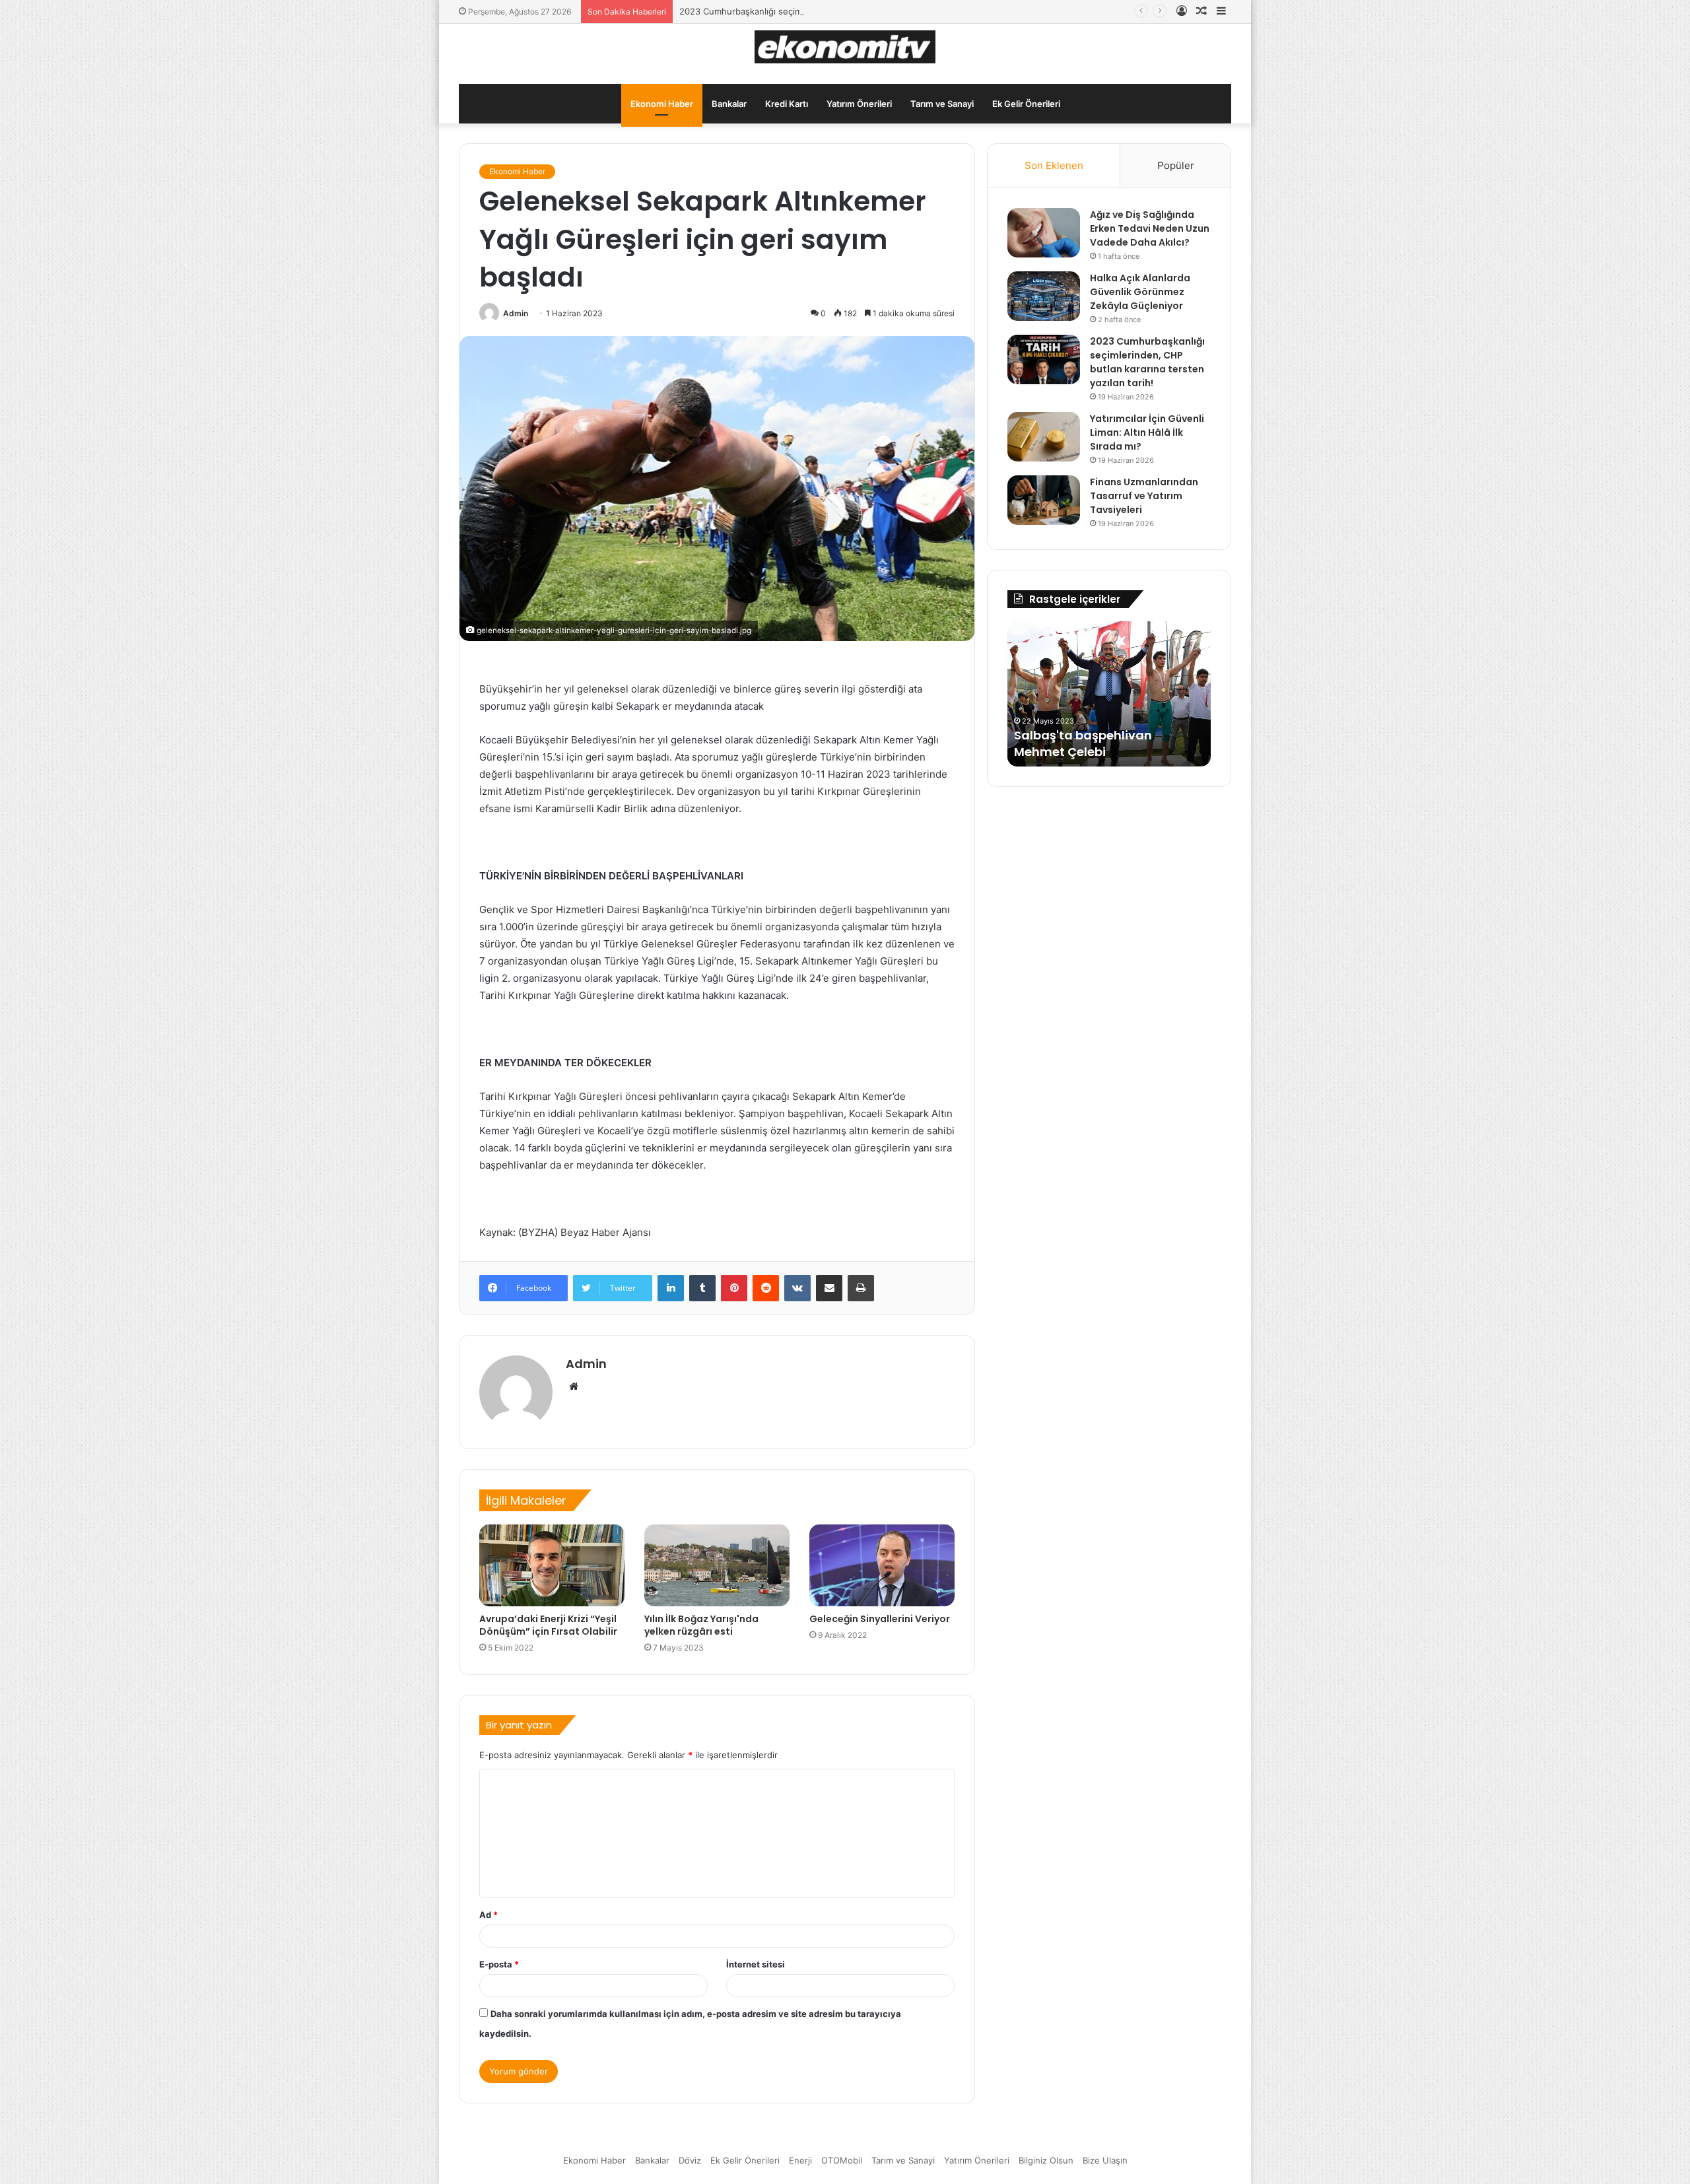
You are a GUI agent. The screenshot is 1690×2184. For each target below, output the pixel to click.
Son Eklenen (1054, 165)
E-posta (499, 1964)
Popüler (1176, 165)
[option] (1109, 694)
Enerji (800, 2160)
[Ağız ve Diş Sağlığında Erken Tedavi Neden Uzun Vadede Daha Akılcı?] (1044, 233)
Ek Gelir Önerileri (1026, 104)
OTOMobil (842, 2160)
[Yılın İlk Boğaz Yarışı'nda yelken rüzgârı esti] (717, 1565)
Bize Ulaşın (1105, 2160)
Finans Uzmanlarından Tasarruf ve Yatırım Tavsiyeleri (1144, 496)
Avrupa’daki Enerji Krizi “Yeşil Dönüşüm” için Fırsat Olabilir (548, 1625)
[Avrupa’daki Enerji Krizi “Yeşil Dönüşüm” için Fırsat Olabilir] (552, 1565)
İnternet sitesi (756, 1964)
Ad (489, 1915)
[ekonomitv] (845, 47)
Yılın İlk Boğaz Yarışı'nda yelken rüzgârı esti (701, 1625)
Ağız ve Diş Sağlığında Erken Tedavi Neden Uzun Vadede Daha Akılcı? (1150, 228)
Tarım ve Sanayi (942, 104)
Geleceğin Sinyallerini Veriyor (880, 1619)
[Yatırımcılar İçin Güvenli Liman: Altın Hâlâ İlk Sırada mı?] (1044, 437)
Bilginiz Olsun (1046, 2160)
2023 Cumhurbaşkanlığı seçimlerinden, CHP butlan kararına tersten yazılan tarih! (844, 11)
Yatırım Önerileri (859, 104)
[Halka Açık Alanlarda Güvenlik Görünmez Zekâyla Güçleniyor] (1044, 296)
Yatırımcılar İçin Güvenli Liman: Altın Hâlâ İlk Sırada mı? (1147, 432)
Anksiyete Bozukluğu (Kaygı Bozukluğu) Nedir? (1099, 743)
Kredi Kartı (787, 104)
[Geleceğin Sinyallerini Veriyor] (882, 1565)
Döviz (690, 2160)
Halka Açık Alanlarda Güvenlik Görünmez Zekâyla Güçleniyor (1140, 292)
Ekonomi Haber (662, 104)
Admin (516, 313)
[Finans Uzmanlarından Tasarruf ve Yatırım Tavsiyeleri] (1044, 500)
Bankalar (729, 104)
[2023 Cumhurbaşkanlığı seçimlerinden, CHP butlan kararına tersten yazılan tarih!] (1044, 359)
